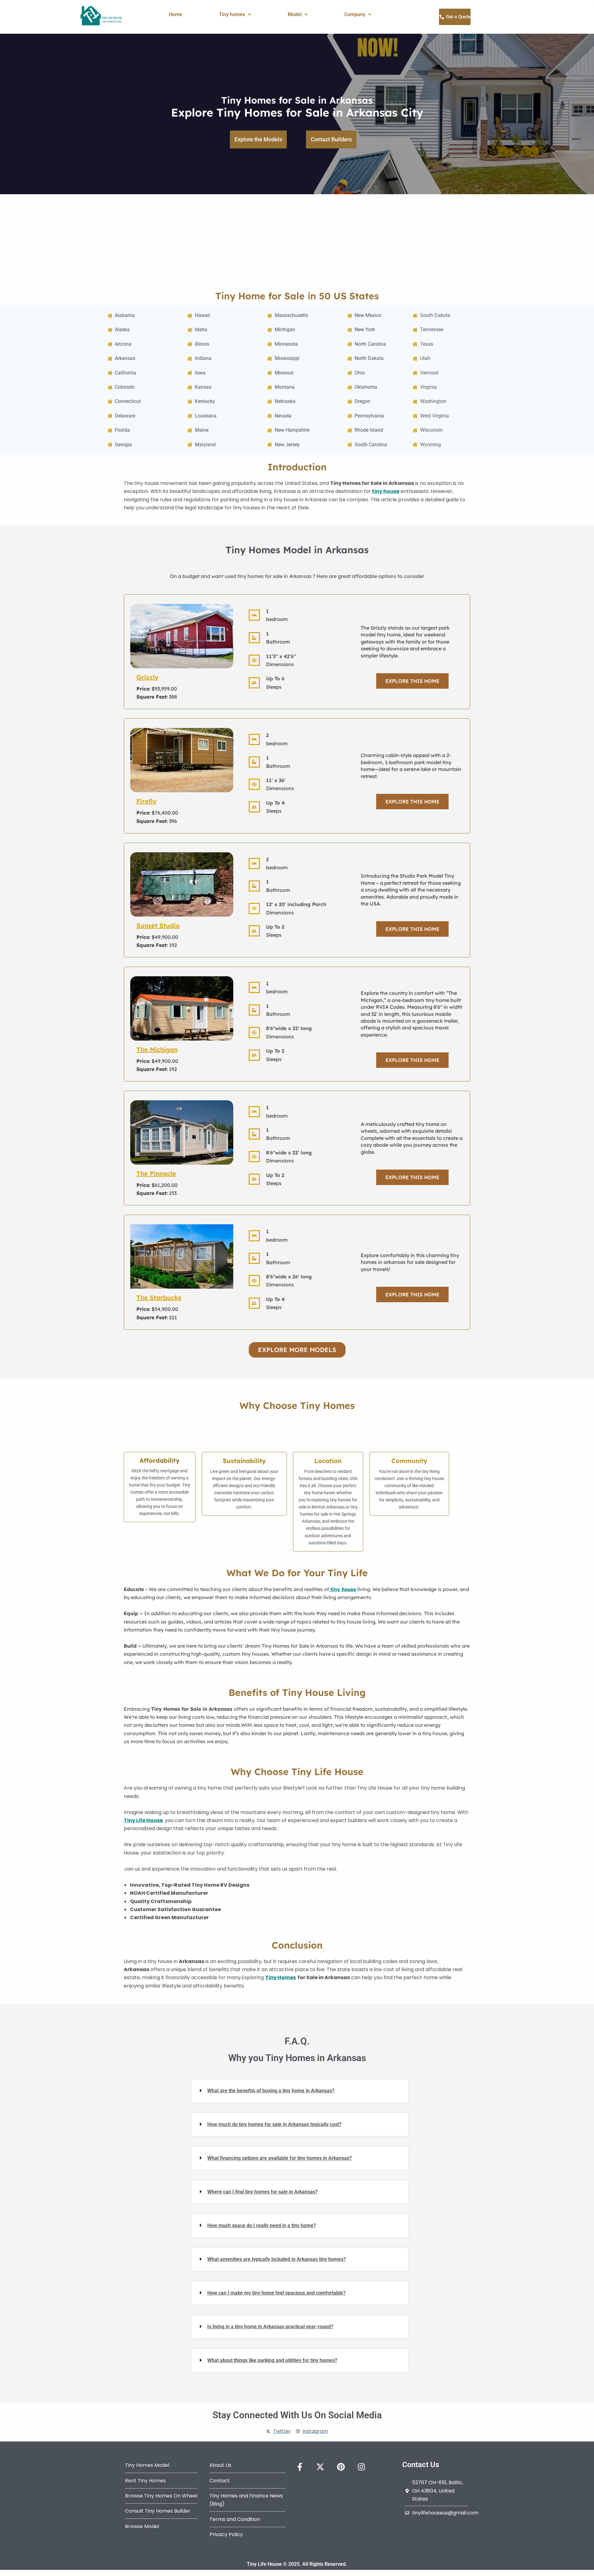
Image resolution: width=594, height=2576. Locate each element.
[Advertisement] (297, 241)
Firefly (146, 801)
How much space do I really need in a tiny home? (262, 2225)
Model (295, 14)
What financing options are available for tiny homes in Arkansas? (280, 2158)
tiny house (386, 491)
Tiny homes (232, 14)
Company (355, 14)
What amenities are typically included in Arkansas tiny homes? (277, 2259)
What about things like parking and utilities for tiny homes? (272, 2360)
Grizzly (147, 677)
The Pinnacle (156, 1173)
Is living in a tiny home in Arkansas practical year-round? (270, 2327)
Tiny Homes (280, 1977)
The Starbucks (159, 1297)
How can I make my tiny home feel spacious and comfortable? (276, 2293)
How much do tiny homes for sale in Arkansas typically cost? (274, 2124)
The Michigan (157, 1049)
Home (176, 14)
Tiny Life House (143, 1820)
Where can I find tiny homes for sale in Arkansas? (263, 2192)
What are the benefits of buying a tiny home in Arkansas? (271, 2091)
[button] (235, 15)
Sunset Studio (158, 925)
